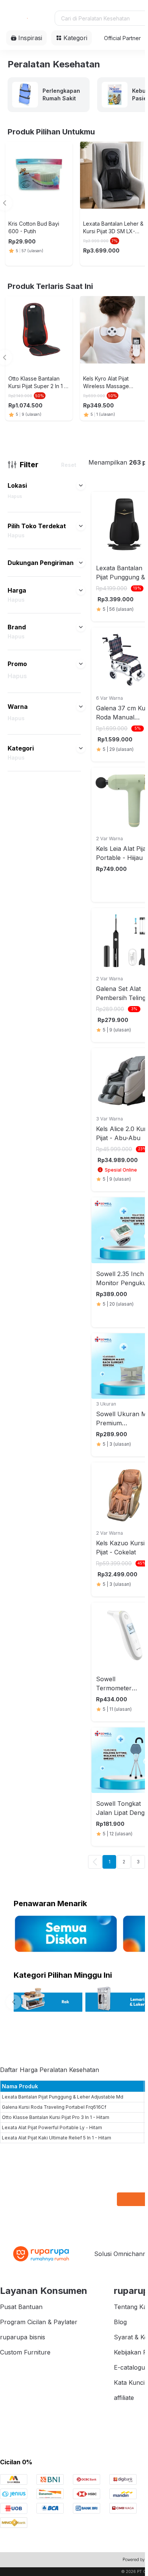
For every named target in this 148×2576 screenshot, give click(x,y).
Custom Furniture (25, 2352)
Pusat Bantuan (21, 2307)
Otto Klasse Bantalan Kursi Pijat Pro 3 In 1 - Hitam (56, 2117)
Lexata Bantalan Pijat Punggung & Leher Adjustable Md (63, 2097)
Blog (120, 2322)
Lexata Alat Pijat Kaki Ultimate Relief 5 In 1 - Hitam (57, 2138)
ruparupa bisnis (23, 2337)
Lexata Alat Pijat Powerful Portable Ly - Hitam (52, 2127)
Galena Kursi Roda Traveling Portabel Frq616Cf (54, 2107)
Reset (69, 465)
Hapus (15, 496)
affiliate (124, 2398)
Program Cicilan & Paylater (39, 2322)
